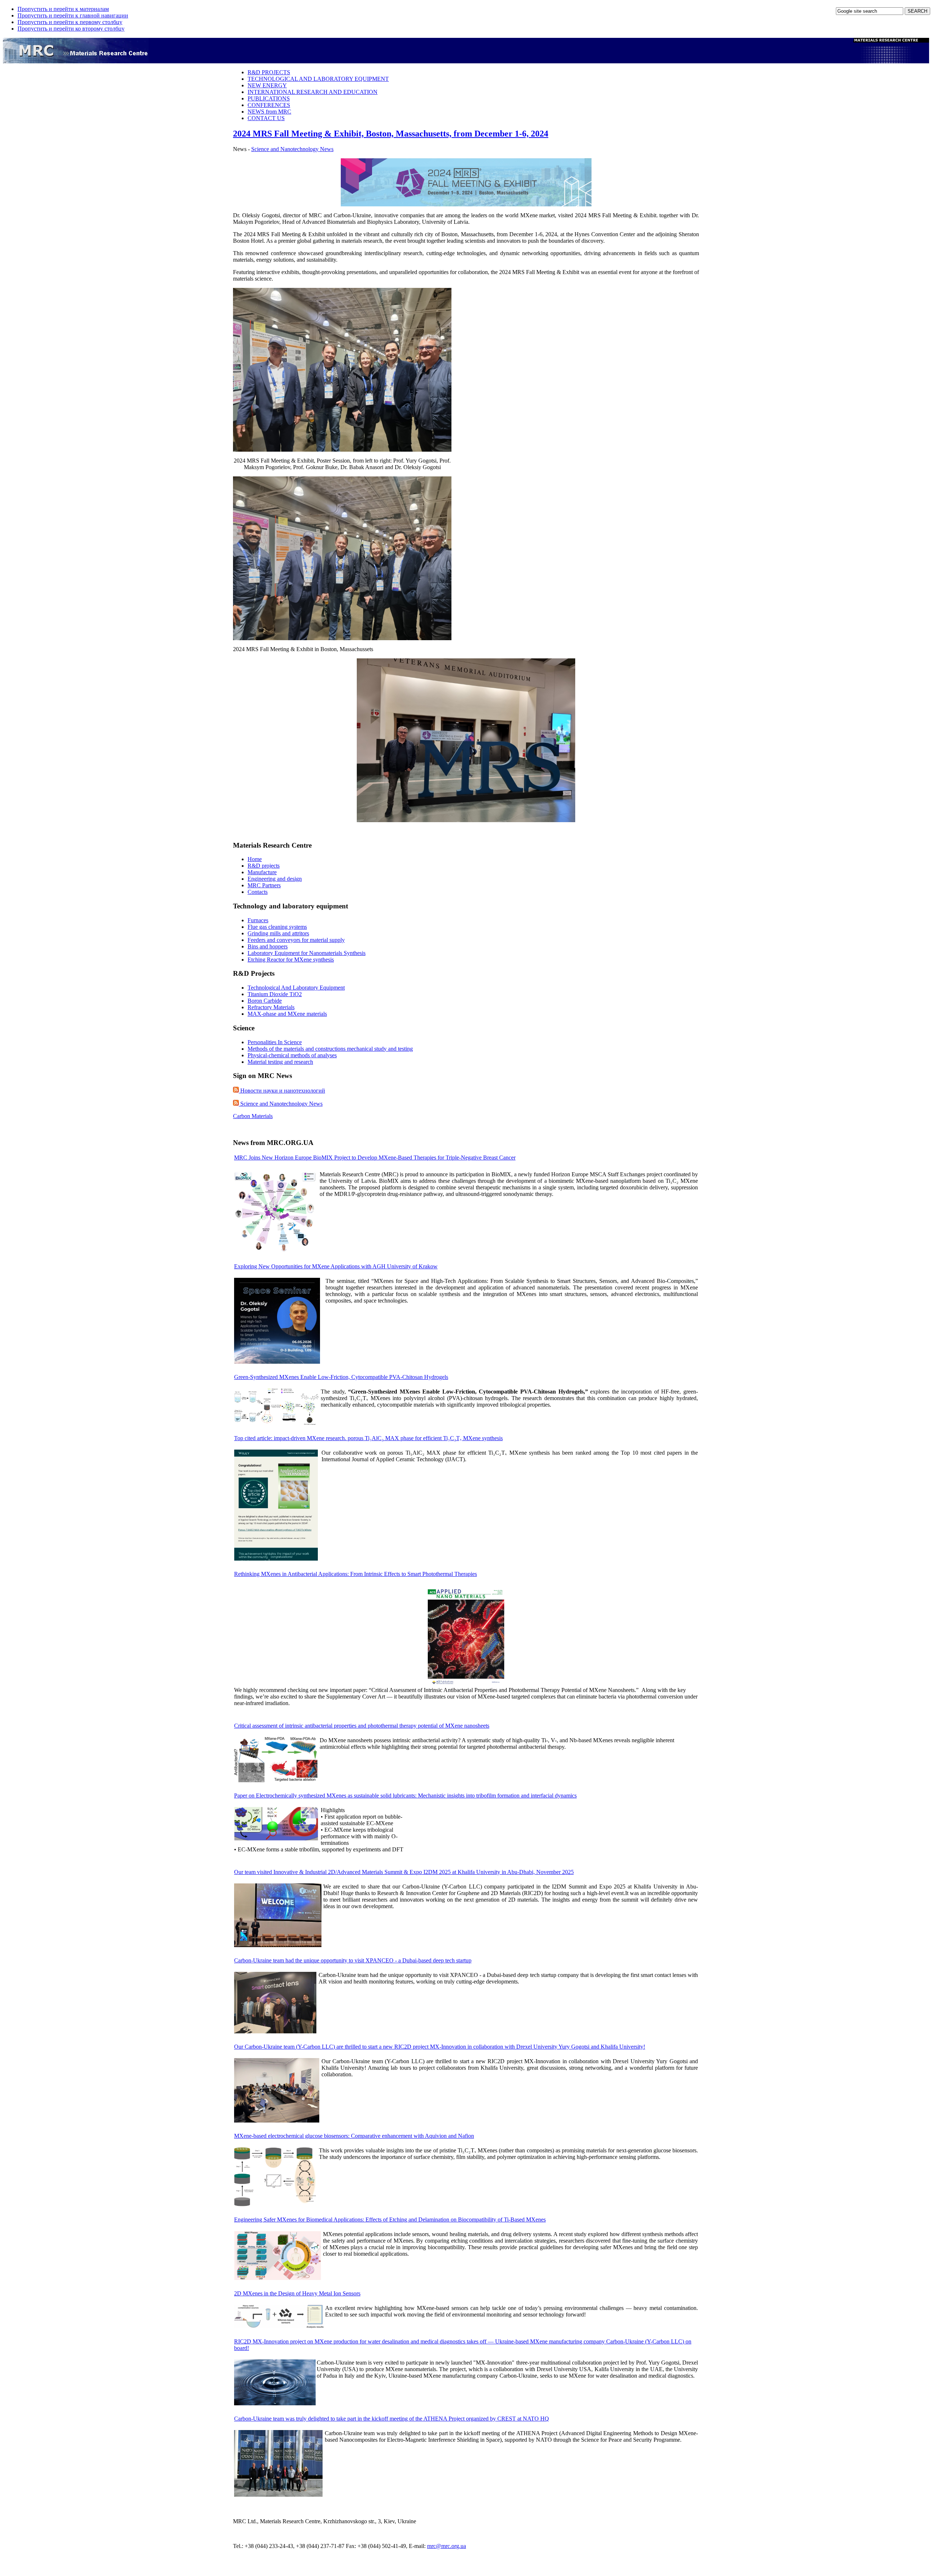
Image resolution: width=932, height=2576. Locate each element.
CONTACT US (266, 118)
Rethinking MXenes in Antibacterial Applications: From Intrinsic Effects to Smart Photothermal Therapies (356, 1574)
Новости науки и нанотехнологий (283, 1091)
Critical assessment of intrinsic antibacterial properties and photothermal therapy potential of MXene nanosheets (362, 1726)
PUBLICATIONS (269, 98)
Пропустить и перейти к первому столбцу (70, 22)
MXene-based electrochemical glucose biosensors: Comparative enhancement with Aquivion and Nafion (354, 2136)
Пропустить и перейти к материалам (63, 9)
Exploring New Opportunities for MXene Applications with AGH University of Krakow (336, 1266)
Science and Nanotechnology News (281, 1104)
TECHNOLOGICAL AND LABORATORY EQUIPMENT (318, 79)
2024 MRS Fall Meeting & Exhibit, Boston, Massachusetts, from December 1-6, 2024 (391, 134)
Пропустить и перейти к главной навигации (73, 15)
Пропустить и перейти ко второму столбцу (71, 29)
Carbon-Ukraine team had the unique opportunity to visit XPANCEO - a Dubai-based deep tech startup (353, 1960)
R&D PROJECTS (269, 72)
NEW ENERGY (267, 85)
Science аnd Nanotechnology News (292, 149)
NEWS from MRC (269, 112)
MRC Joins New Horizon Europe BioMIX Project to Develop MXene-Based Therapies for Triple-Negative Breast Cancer (375, 1158)
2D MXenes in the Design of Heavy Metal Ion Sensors (297, 2293)
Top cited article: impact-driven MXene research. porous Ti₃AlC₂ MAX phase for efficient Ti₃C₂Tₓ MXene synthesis (368, 1438)
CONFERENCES (269, 105)
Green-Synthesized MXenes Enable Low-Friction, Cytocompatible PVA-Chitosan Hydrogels (341, 1377)
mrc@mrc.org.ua (447, 2546)
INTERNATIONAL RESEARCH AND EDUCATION (313, 92)
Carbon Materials (253, 1116)
